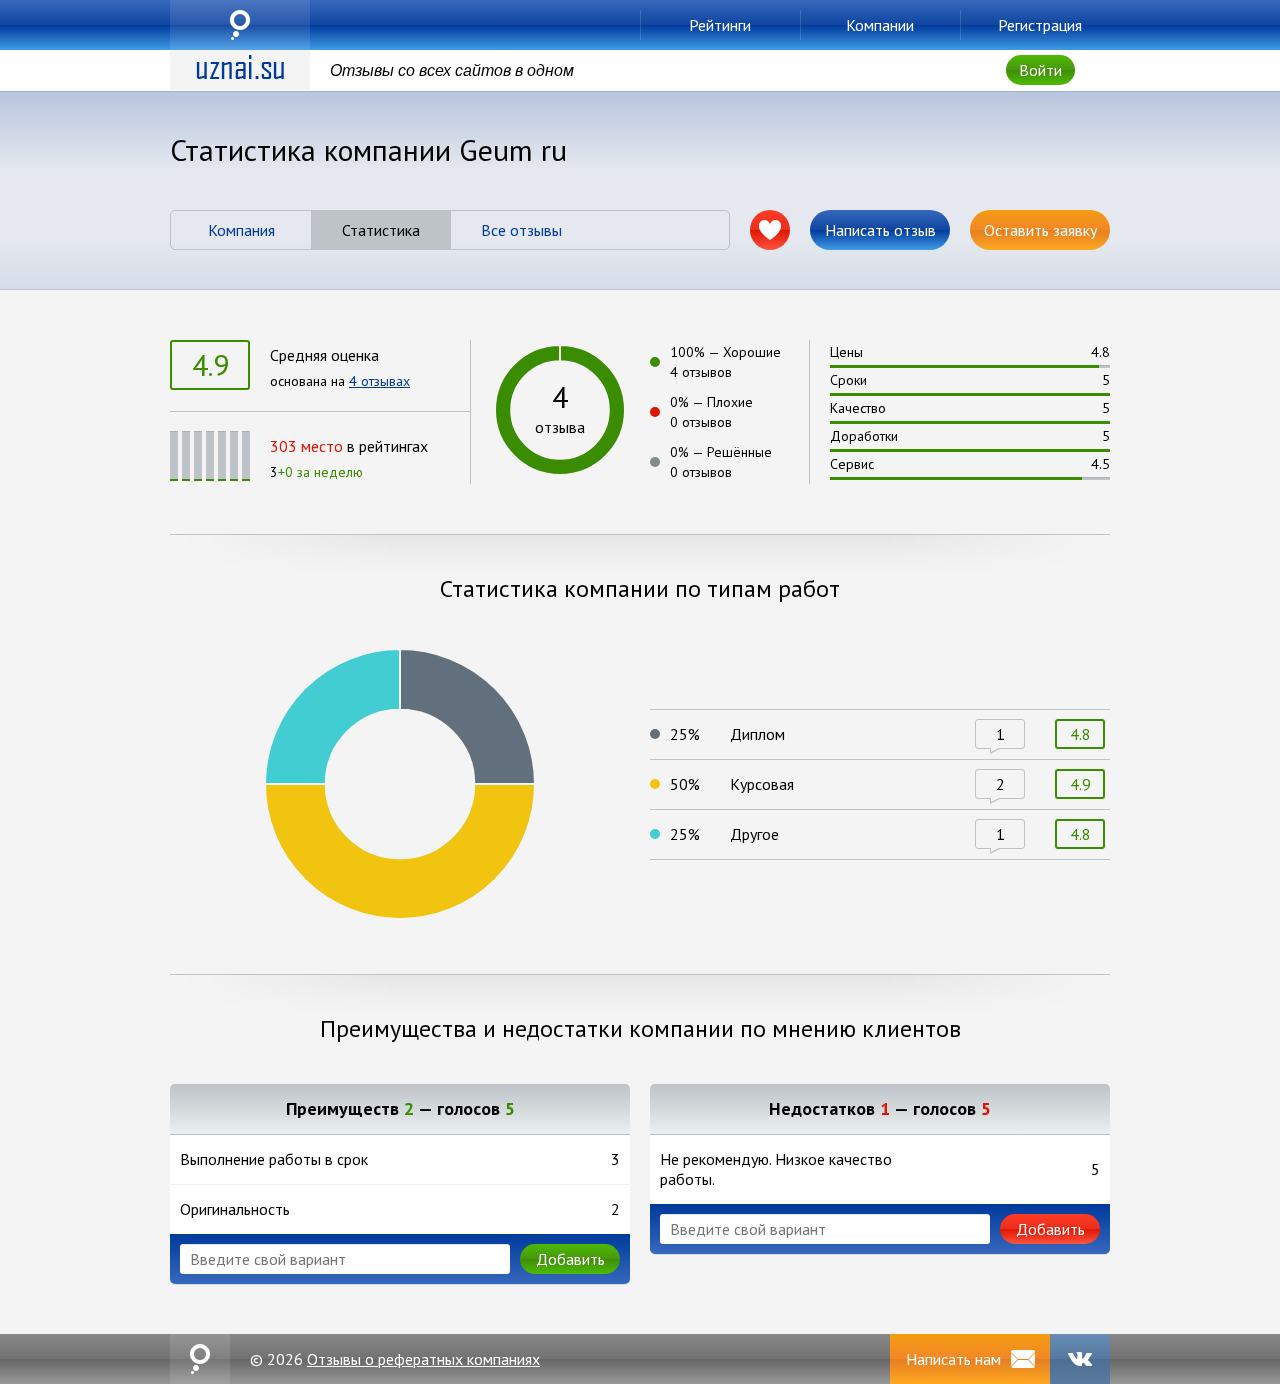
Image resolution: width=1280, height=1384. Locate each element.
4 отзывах (379, 381)
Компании (880, 25)
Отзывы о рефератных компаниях (423, 1359)
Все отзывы (521, 230)
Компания (241, 230)
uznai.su (240, 25)
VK (1080, 1359)
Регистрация (1040, 25)
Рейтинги (720, 25)
